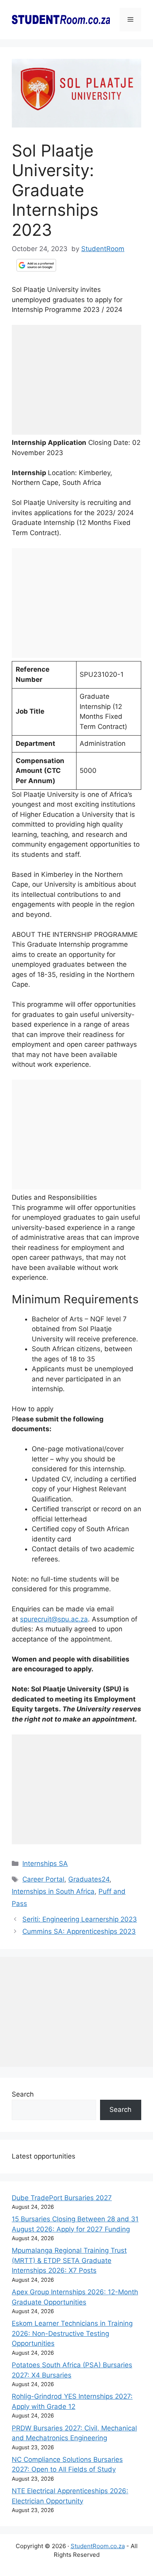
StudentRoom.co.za (98, 2546)
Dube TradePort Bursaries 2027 (62, 2198)
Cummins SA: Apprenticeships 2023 (79, 1931)
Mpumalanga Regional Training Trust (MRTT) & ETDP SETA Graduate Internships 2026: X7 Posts (69, 2260)
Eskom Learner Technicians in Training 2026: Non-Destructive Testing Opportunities (72, 2333)
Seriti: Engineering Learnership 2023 (80, 1919)
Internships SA (45, 1864)
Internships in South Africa (53, 1891)
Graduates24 (89, 1879)
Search (23, 2094)
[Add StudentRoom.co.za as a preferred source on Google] (36, 265)
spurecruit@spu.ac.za (54, 1619)
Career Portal (43, 1879)
